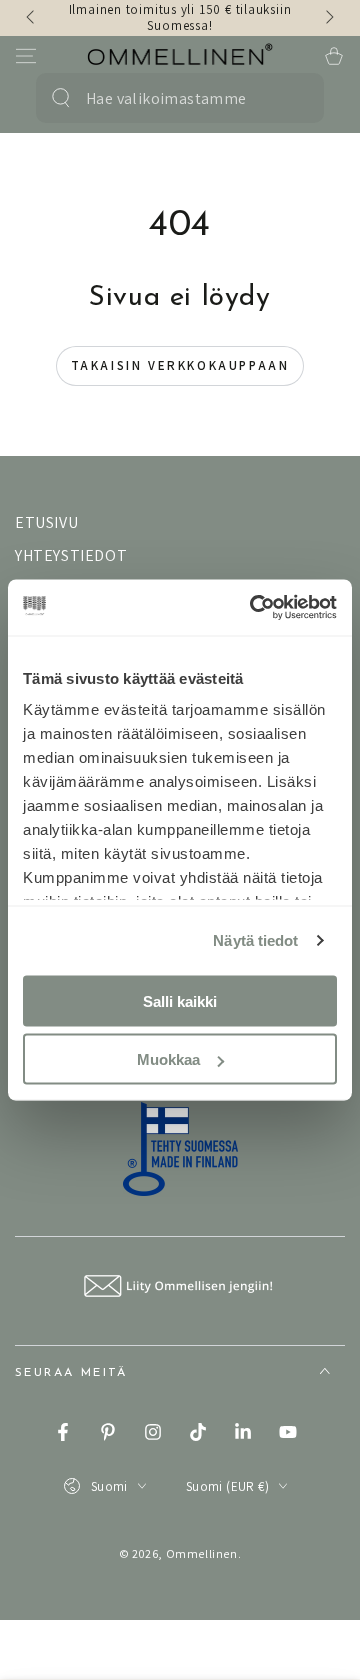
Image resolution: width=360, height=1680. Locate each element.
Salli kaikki (180, 1000)
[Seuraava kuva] (328, 18)
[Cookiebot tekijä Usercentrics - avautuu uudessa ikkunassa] (254, 608)
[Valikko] (26, 56)
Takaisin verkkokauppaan (180, 365)
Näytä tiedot (255, 940)
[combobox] (171, 98)
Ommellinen (202, 1553)
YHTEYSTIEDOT (71, 555)
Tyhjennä (290, 98)
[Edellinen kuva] (32, 18)
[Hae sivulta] (61, 98)
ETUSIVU (46, 522)
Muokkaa (168, 1059)
